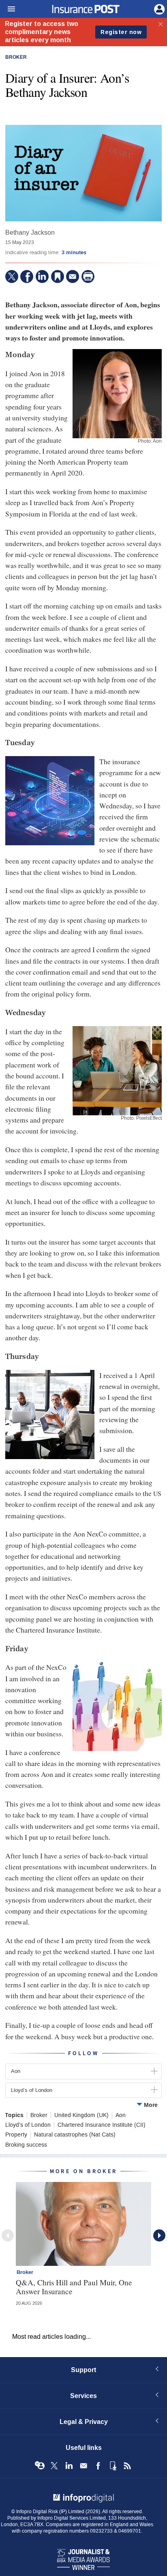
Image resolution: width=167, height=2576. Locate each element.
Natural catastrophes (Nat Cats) (75, 2135)
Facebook (98, 2466)
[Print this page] (88, 276)
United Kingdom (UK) (81, 2115)
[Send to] (73, 276)
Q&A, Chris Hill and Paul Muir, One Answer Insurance (74, 2287)
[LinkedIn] (42, 276)
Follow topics (40, 2466)
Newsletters (83, 2466)
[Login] (158, 9)
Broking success (26, 2145)
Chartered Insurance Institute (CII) (102, 2125)
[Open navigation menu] (8, 9)
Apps (113, 2466)
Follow (83, 2053)
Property (16, 2135)
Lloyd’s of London (28, 2125)
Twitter (54, 2466)
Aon (121, 2115)
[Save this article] (58, 276)
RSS (127, 2466)
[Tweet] (12, 276)
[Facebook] (27, 276)
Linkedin (69, 2466)
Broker (16, 58)
